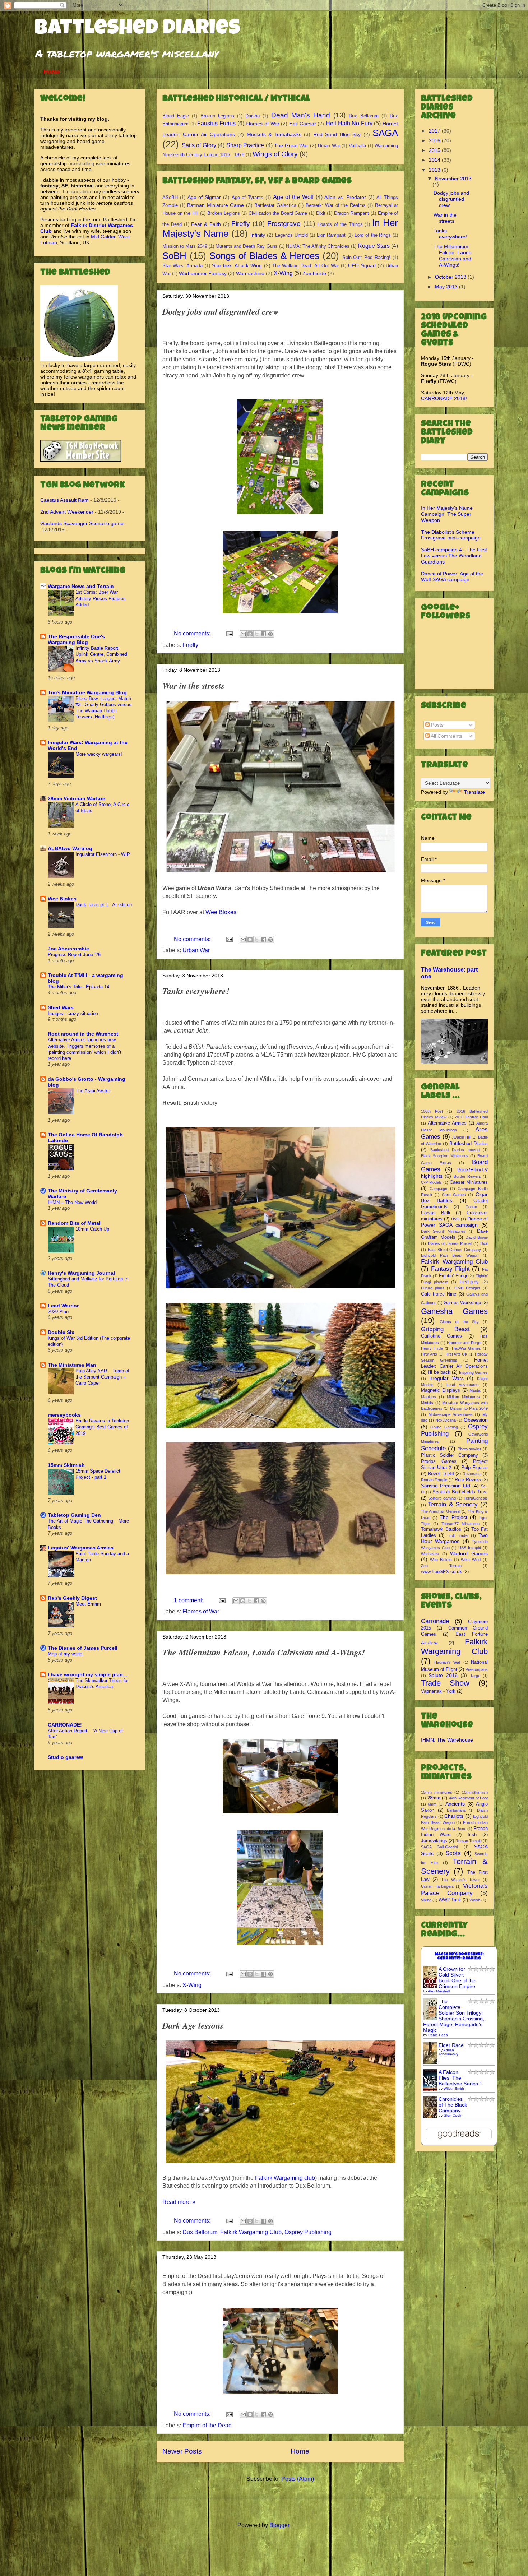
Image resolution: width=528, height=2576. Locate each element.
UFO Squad (362, 265)
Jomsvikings (434, 1841)
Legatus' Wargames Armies (81, 1548)
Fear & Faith (206, 224)
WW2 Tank (450, 1900)
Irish (472, 1835)
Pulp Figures (474, 1468)
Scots (453, 1853)
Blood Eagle (176, 116)
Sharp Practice (245, 145)
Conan (471, 1207)
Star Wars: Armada (182, 266)
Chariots (454, 1816)
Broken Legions (217, 116)
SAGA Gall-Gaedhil (440, 1847)
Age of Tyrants (248, 197)
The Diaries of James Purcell (83, 1648)
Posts (437, 725)
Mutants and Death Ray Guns (246, 246)
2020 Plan (58, 1312)
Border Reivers (467, 1176)
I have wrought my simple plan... (87, 1674)
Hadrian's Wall (448, 1662)
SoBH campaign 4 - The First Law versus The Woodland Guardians (454, 556)
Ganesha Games (454, 1311)
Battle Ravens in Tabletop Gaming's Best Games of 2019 (102, 1427)
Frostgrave (284, 224)
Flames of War (262, 124)
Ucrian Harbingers (437, 1886)
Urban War (329, 146)
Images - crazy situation (73, 1013)
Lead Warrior (63, 1306)
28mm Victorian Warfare (77, 798)
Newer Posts (182, 2451)
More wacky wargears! (99, 754)
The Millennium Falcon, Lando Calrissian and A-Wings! (264, 1652)
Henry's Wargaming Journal (81, 1273)
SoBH (174, 256)
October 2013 (451, 277)
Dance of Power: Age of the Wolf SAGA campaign (452, 577)
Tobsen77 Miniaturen (461, 1524)
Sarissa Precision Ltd (446, 1486)
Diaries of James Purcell (450, 1243)
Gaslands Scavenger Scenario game (82, 523)
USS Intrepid (470, 1548)
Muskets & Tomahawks (274, 134)
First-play (469, 1282)
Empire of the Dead (207, 2425)
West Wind (471, 1560)
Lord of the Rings (373, 235)
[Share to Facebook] (264, 634)
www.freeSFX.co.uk (441, 1572)
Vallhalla (357, 146)
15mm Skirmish (66, 1465)
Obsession (476, 1420)
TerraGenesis (476, 1498)
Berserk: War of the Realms (336, 205)
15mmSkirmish (475, 1792)
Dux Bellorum (363, 116)
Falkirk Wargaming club (285, 2178)
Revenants (472, 1474)
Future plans (433, 1288)
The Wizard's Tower (460, 1880)
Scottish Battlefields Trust (460, 1492)
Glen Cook (452, 2115)
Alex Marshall (439, 1991)
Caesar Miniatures (469, 1182)
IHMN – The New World (72, 1202)
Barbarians (456, 1810)
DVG (455, 1219)
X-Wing (283, 273)
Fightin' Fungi (453, 1276)
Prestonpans (477, 1669)
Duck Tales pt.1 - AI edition (104, 905)
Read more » (179, 2202)
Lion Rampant (331, 235)
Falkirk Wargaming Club (251, 2232)
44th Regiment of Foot (469, 1798)
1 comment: (189, 1600)
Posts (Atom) (298, 2479)
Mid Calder (103, 237)
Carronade (435, 1621)
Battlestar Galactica (275, 205)
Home (52, 72)
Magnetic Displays (441, 1390)
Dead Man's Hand (301, 115)
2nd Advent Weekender (67, 512)
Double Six (61, 1332)
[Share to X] (257, 634)
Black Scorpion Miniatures (445, 1156)
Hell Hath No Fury (349, 123)
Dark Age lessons (193, 2025)
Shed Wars (61, 1007)
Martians (429, 1397)
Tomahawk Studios (441, 1529)
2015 (435, 150)
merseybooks (64, 1415)
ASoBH (170, 197)
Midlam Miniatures (463, 1397)
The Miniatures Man (72, 1365)
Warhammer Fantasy (203, 273)
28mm (434, 1798)
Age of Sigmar (204, 197)
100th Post (432, 1111)
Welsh (475, 1900)
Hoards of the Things (340, 224)
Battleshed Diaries (137, 29)
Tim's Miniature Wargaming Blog (87, 692)
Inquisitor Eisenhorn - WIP (103, 854)
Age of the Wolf (293, 197)
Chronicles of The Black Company (453, 2105)
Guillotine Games (441, 1336)
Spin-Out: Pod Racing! (366, 257)
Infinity (258, 235)
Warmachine (250, 273)
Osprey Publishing (308, 2232)
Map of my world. (66, 1654)
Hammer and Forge (464, 1343)
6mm (432, 1804)
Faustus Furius (216, 123)
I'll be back (439, 1372)
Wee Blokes (221, 912)
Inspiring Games (473, 1372)
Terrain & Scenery (453, 1504)
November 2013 (453, 179)
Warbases (430, 1554)
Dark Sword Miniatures (443, 1231)
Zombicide (314, 273)
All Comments (446, 736)
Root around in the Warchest (83, 1034)
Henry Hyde (432, 1348)
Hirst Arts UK (456, 1354)
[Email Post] (229, 633)
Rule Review (468, 1480)
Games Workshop (462, 1303)
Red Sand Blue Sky (337, 134)
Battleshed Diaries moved (455, 1150)
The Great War (291, 145)
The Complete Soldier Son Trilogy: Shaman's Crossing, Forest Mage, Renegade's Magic (454, 2016)
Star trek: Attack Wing (237, 265)
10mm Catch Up (92, 1229)
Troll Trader (458, 1535)
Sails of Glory (199, 145)
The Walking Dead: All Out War (306, 266)
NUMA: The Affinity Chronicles (318, 246)
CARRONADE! (65, 1725)
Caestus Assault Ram (64, 500)
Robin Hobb (438, 2035)
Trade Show (445, 1683)
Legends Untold (291, 235)
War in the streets (193, 685)
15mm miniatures (437, 1792)
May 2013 (447, 287)
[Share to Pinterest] (270, 634)
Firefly (241, 224)
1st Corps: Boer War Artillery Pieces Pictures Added (101, 598)
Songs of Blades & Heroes (265, 256)
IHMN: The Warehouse (447, 1740)
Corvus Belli (436, 1213)
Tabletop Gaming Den (74, 1515)
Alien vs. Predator (345, 197)
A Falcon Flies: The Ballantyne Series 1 (460, 2078)
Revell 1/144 (441, 1474)
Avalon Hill (461, 1137)
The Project (453, 1517)
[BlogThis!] (250, 634)
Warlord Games (469, 1553)
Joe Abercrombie (68, 949)
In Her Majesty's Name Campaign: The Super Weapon (447, 514)
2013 (435, 170)
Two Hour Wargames (454, 1538)
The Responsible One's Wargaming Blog (76, 639)
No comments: (193, 633)
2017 (435, 131)
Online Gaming (444, 1427)
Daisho (253, 116)
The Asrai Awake (93, 1091)
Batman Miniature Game (216, 205)
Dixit (321, 213)
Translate (474, 792)
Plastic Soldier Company (450, 1455)
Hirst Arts (429, 1354)
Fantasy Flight (450, 1269)
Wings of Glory (275, 154)
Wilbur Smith (454, 2088)
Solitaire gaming (442, 1498)
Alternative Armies (447, 1123)
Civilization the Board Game (278, 213)
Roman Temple (434, 1480)
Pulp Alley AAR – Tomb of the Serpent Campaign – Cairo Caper (102, 1377)
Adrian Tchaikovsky (448, 2052)
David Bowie (477, 1237)
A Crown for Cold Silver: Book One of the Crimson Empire (457, 1978)
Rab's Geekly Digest (72, 1598)
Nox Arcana (446, 1420)
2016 (435, 140)
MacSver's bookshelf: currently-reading (459, 1956)
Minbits (427, 1403)
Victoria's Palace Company (454, 1889)
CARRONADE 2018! (444, 398)
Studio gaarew (65, 1757)
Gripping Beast (445, 1329)
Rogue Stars (374, 246)
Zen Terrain (441, 1566)
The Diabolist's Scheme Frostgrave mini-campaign (451, 535)
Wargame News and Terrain (81, 586)
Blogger (279, 2525)
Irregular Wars (446, 1378)
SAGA (385, 133)
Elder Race (451, 2045)
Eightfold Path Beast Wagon (450, 1255)
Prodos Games (439, 1461)
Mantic (475, 1390)
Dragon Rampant (352, 213)
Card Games (454, 1195)
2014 (435, 160)
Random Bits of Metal (74, 1223)
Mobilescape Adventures (451, 1414)
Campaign (438, 1189)
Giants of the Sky (459, 1322)
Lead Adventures (463, 1385)
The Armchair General (441, 1511)
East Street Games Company (454, 1250)
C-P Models (431, 1182)
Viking (426, 1900)
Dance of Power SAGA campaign (454, 1222)
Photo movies (470, 1449)
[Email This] (243, 634)
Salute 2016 (443, 1675)
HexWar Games (466, 1348)
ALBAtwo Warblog (70, 848)
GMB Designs (467, 1288)
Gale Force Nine (439, 1294)
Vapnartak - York (438, 1691)
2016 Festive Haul (471, 1117)
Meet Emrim (88, 1604)
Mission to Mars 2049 (185, 246)
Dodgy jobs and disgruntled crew (221, 311)
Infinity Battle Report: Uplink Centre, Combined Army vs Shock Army (101, 654)
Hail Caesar (303, 124)
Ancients (455, 1804)
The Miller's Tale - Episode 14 (78, 987)
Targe (475, 1676)
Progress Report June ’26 (74, 955)
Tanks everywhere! (196, 991)
